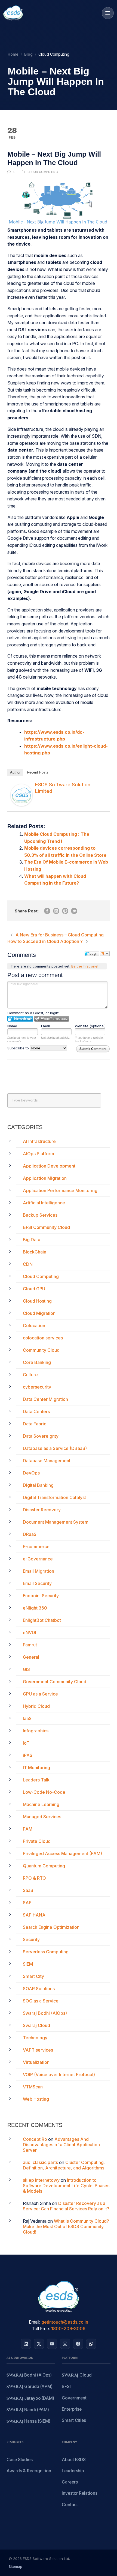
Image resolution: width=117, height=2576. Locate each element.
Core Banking (37, 1362)
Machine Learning (41, 1804)
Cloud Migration (39, 1313)
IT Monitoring (36, 1768)
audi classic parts (40, 2162)
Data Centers (36, 1411)
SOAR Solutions (39, 1989)
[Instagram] (65, 2344)
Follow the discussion (105, 954)
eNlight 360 (35, 1608)
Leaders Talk (36, 1780)
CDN (28, 1264)
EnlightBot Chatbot (42, 1620)
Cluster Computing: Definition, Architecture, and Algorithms (64, 2165)
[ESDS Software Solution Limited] (21, 795)
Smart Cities (74, 2420)
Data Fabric (35, 1424)
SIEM (28, 1964)
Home (13, 54)
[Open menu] (108, 13)
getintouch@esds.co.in (65, 2322)
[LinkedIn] (26, 2344)
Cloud (77, 2375)
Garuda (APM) (30, 2387)
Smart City (33, 1976)
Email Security (37, 1583)
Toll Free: (41, 2329)
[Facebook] (78, 2344)
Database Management (47, 1461)
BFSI (66, 2387)
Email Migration (39, 1571)
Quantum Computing (44, 1866)
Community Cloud (41, 1350)
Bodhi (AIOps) (29, 2375)
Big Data (32, 1240)
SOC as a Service (41, 2001)
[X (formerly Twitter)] (39, 2344)
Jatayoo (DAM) (30, 2399)
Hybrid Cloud (36, 1706)
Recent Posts (38, 772)
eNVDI (30, 1632)
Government (74, 2398)
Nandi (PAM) (28, 2410)
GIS (26, 1669)
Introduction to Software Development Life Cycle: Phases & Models (66, 2186)
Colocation (34, 1326)
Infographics (36, 1731)
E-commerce (36, 1547)
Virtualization (36, 2062)
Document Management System (56, 1522)
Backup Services (40, 1215)
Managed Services (42, 1817)
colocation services (43, 1338)
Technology (35, 2038)
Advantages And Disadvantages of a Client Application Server (61, 2145)
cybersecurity (37, 1387)
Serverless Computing (46, 1952)
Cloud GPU (34, 1289)
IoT (26, 1743)
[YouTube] (52, 2344)
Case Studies (20, 2460)
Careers (70, 2482)
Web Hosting (36, 2099)
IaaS (27, 1718)
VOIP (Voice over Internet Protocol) (59, 2074)
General (31, 1657)
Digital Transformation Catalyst (54, 1497)
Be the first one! (85, 966)
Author (15, 772)
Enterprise (72, 2409)
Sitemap (16, 2566)
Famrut (30, 1645)
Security (31, 1939)
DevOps (31, 1473)
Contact (70, 2505)
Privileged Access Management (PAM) (62, 1853)
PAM (28, 1829)
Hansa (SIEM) (28, 2421)
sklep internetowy (41, 2180)
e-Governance (38, 1559)
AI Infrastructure (39, 1141)
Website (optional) (90, 1026)
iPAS (28, 1755)
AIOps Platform (39, 1154)
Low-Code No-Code (44, 1792)
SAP (27, 1903)
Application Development (49, 1166)
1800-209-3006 (68, 2329)
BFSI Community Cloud (46, 1227)
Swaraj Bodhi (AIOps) (45, 2013)
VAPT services (38, 2050)
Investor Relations (80, 2493)
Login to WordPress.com (52, 1019)
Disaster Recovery (42, 1510)
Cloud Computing (43, 172)
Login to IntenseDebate (20, 1019)
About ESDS (74, 2460)
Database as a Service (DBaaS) (55, 1448)
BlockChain (35, 1252)
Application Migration (45, 1178)
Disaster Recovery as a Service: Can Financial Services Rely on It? (66, 2206)
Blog (28, 54)
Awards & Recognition (29, 2471)
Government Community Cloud (55, 1682)
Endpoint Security (41, 1596)
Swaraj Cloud (36, 2025)
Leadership (73, 2471)
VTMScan (33, 2087)
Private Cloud (37, 1841)
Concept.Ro (35, 2139)
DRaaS (30, 1534)
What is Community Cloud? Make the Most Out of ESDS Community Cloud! (66, 2226)
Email (45, 1026)
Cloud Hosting (37, 1301)
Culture (30, 1375)
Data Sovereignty (41, 1436)
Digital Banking (38, 1485)
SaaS (28, 1890)
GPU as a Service (40, 1694)
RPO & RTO (34, 1878)
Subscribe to (19, 1048)
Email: (35, 2322)
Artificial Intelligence (44, 1203)
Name (12, 1026)
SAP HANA (34, 1915)
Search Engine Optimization (51, 1927)
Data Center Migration (45, 1399)
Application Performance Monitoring (60, 1190)
